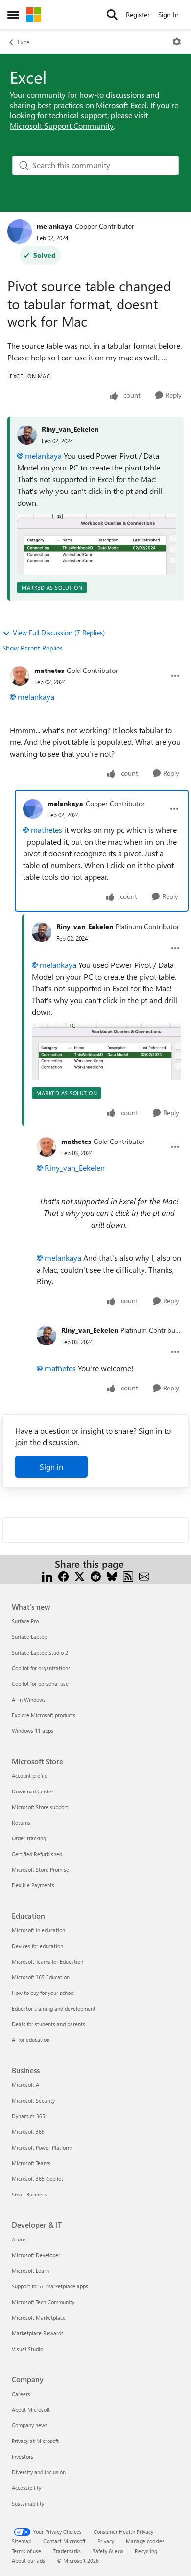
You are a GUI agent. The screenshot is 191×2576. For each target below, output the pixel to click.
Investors (23, 2456)
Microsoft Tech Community (43, 2302)
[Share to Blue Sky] (112, 1576)
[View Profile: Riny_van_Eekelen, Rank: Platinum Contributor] (42, 932)
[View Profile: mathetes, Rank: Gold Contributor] (20, 676)
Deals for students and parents (48, 2024)
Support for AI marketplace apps (50, 2286)
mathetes (49, 670)
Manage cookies (145, 2541)
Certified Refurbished (37, 1854)
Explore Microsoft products (44, 1715)
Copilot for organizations (41, 1668)
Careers (21, 2394)
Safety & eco (108, 2551)
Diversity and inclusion (39, 2472)
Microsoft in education (38, 1930)
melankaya (55, 226)
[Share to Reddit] (96, 1576)
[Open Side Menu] (13, 15)
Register (138, 14)
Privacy (106, 2541)
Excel (24, 42)
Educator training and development (54, 2008)
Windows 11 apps (33, 1731)
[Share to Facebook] (63, 1576)
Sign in (51, 1467)
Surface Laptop (29, 1637)
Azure (19, 2239)
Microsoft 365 (28, 2132)
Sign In (168, 14)
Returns (21, 1823)
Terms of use (26, 2551)
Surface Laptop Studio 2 (40, 1652)
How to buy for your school (43, 1993)
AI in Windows (29, 1699)
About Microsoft (31, 2409)
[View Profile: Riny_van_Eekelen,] (27, 435)
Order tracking (29, 1838)
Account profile (30, 1776)
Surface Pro (25, 1621)
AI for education (31, 2040)
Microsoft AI (26, 2085)
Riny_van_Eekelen (70, 429)
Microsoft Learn (30, 2271)
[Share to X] (80, 1576)
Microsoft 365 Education (41, 1977)
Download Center (33, 1791)
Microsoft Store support (40, 1807)
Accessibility (26, 2488)
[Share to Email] (144, 1576)
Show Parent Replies (33, 648)
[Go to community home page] (34, 15)
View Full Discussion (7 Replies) (59, 633)
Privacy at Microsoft (35, 2441)
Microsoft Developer (36, 2255)
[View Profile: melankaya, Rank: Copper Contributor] (20, 231)
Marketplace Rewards (38, 2333)
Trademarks (67, 2551)
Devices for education (37, 1946)
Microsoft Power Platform (42, 2147)
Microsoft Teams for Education (48, 1961)
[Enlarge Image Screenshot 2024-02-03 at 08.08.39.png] (97, 544)
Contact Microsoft (64, 2541)
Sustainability (28, 2503)
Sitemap (22, 2541)
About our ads (28, 2561)
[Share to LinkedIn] (47, 1576)
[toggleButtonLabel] (177, 42)
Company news (30, 2425)
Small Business (29, 2194)
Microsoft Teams (31, 2163)
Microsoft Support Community (62, 125)
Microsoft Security (33, 2100)
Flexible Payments (33, 1885)
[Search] (112, 15)
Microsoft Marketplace (39, 2318)
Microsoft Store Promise (40, 1870)
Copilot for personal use (40, 1684)
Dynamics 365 (28, 2116)
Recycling (146, 2551)
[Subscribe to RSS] (128, 1576)
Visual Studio (27, 2349)
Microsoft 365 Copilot (37, 2179)
